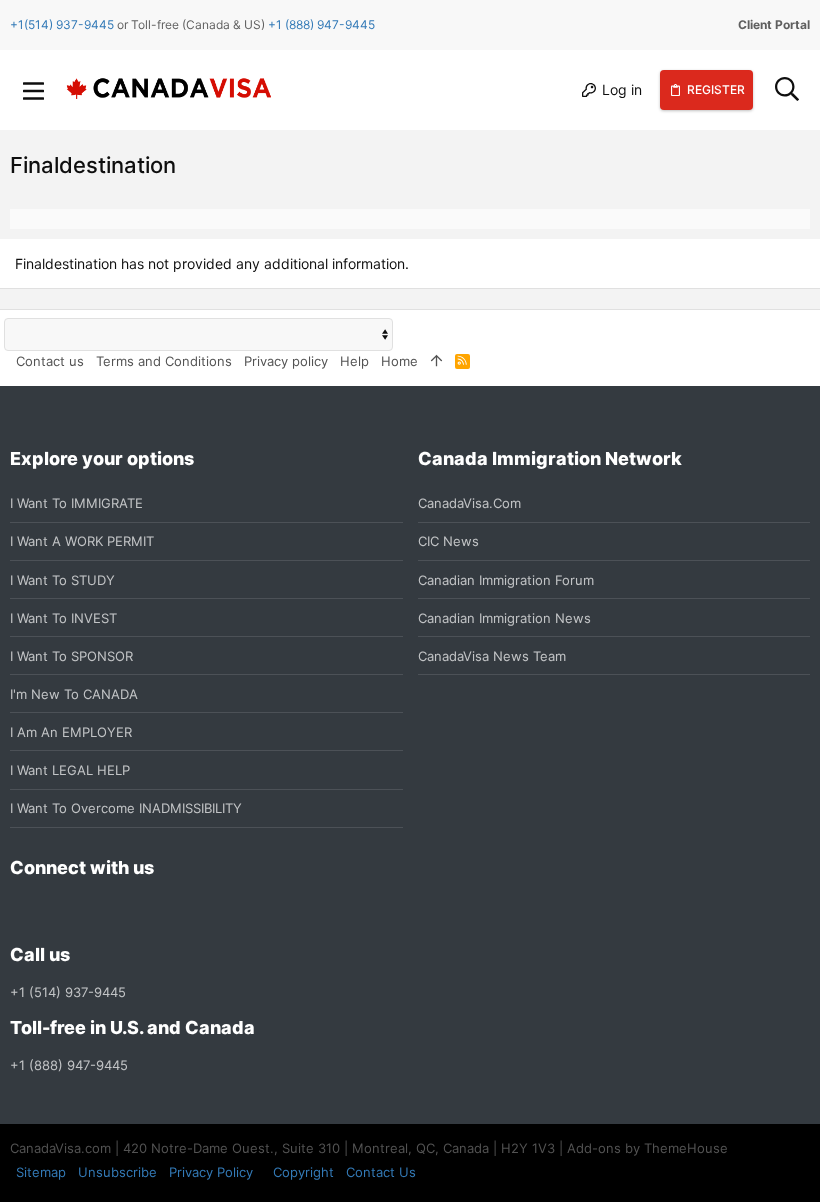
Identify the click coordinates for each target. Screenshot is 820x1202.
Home (399, 361)
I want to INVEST (63, 618)
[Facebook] (22, 911)
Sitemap (41, 1172)
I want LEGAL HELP (70, 770)
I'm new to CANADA (74, 694)
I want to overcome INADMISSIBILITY (126, 808)
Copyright (303, 1172)
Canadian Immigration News (504, 618)
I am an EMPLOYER (71, 732)
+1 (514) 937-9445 (68, 992)
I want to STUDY (62, 580)
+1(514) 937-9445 (62, 24)
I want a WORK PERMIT (82, 541)
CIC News (448, 541)
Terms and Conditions (164, 361)
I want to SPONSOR (71, 656)
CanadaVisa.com (469, 503)
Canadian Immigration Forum (506, 580)
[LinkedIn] (94, 911)
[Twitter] (130, 911)
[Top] (436, 361)
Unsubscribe (117, 1172)
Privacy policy (286, 361)
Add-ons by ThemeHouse (647, 1148)
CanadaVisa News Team (492, 656)
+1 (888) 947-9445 (321, 24)
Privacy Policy (211, 1172)
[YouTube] (166, 911)
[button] (34, 90)
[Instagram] (58, 911)
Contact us (50, 361)
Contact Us (381, 1172)
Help (354, 361)
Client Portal (774, 24)
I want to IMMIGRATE (76, 503)
